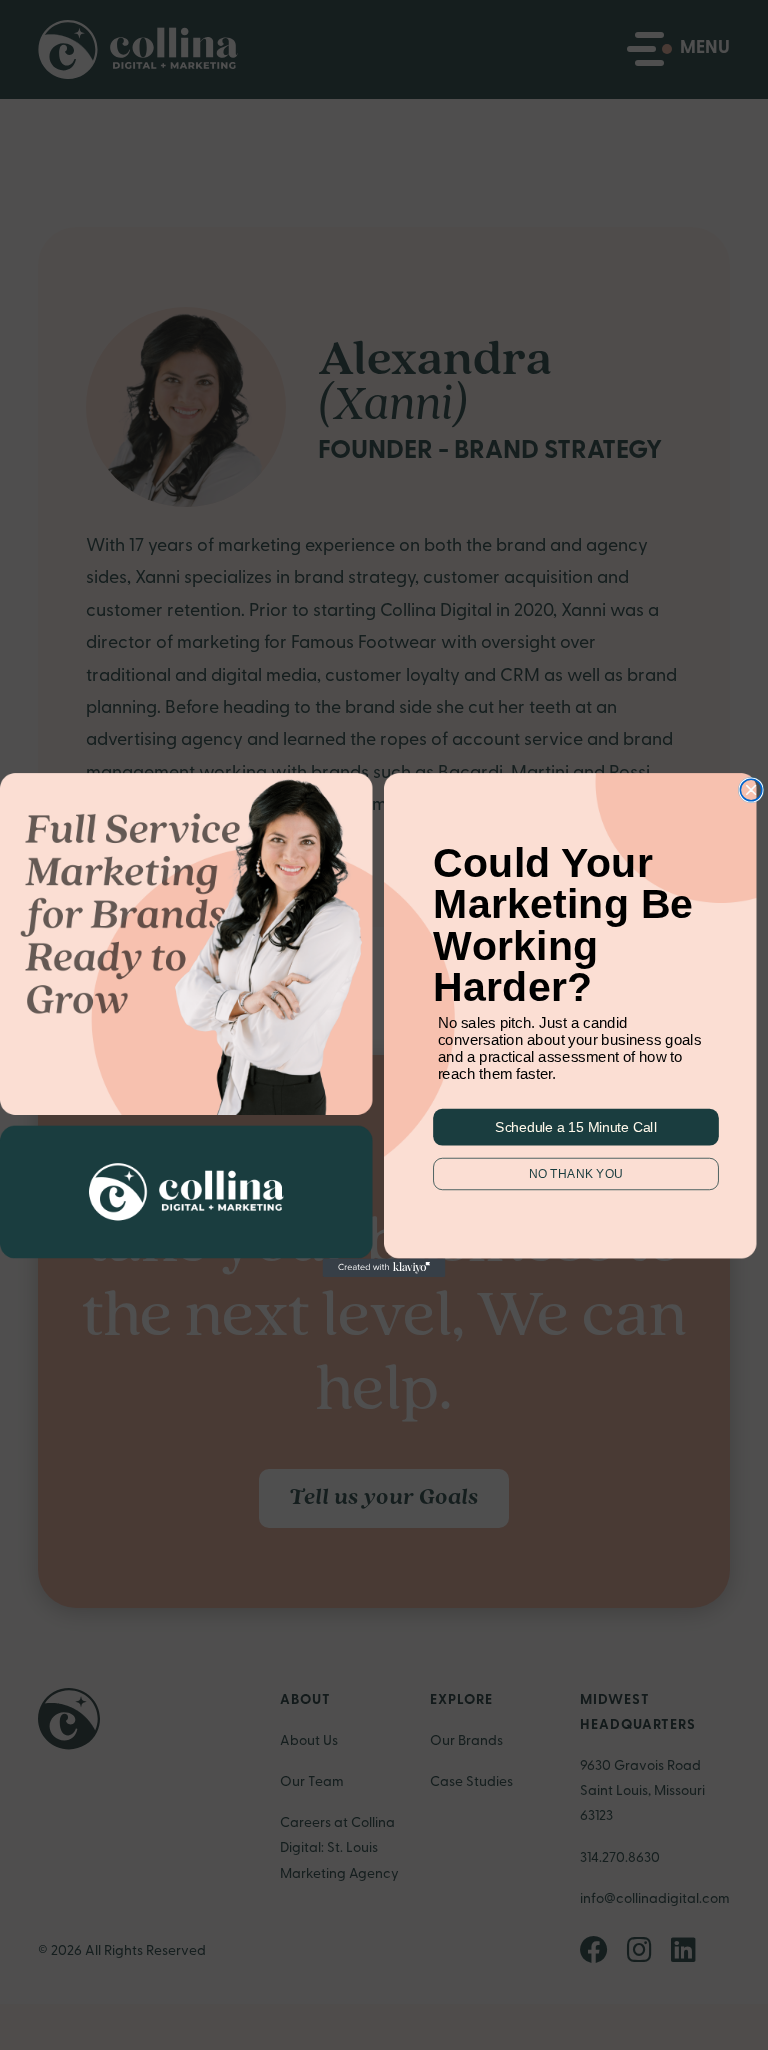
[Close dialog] (751, 790)
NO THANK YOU (576, 1173)
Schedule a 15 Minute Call (575, 1126)
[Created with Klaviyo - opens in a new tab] (384, 1267)
